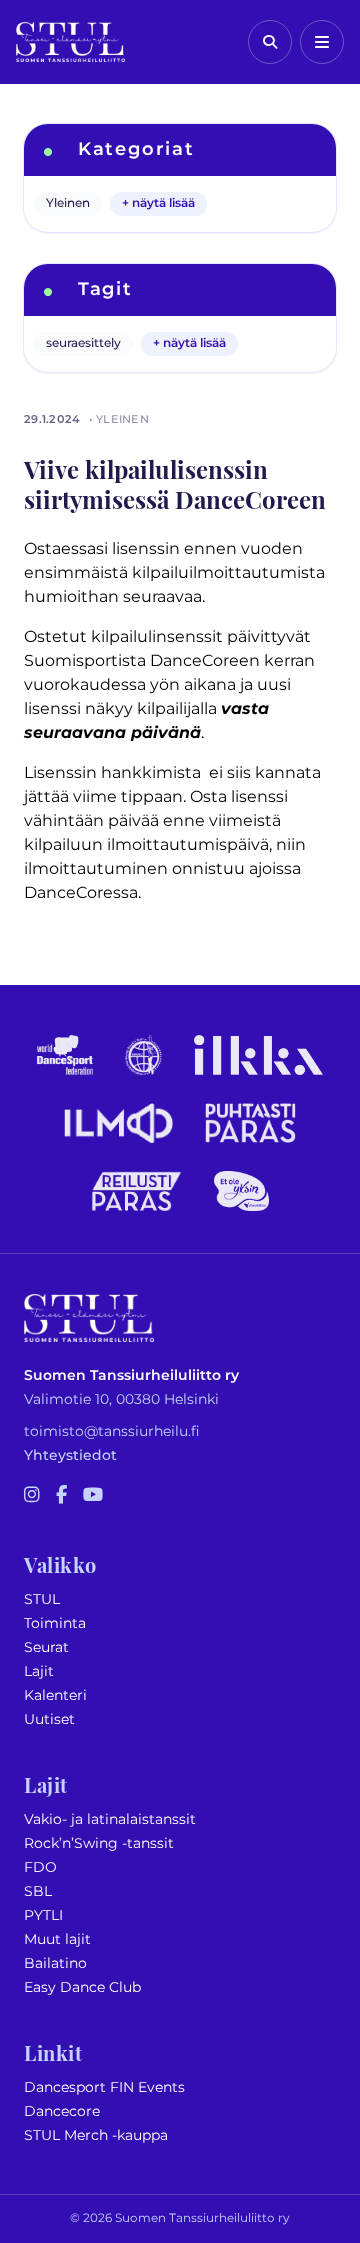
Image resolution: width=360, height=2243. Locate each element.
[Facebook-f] (61, 1496)
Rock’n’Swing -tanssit (99, 1843)
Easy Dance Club (82, 1987)
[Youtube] (93, 1496)
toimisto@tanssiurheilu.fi (112, 1431)
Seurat (46, 1647)
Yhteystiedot (70, 1455)
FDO (40, 1867)
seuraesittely (83, 343)
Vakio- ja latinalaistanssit (110, 1819)
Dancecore (62, 2111)
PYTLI (43, 1915)
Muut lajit (57, 1939)
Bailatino (55, 1963)
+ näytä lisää (158, 203)
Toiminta (55, 1623)
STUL (42, 1599)
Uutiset (49, 1719)
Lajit (39, 1671)
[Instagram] (32, 1496)
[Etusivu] (70, 42)
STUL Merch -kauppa (96, 2135)
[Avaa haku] (270, 42)
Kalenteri (55, 1695)
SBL (38, 1891)
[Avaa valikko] (322, 42)
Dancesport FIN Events (104, 2087)
